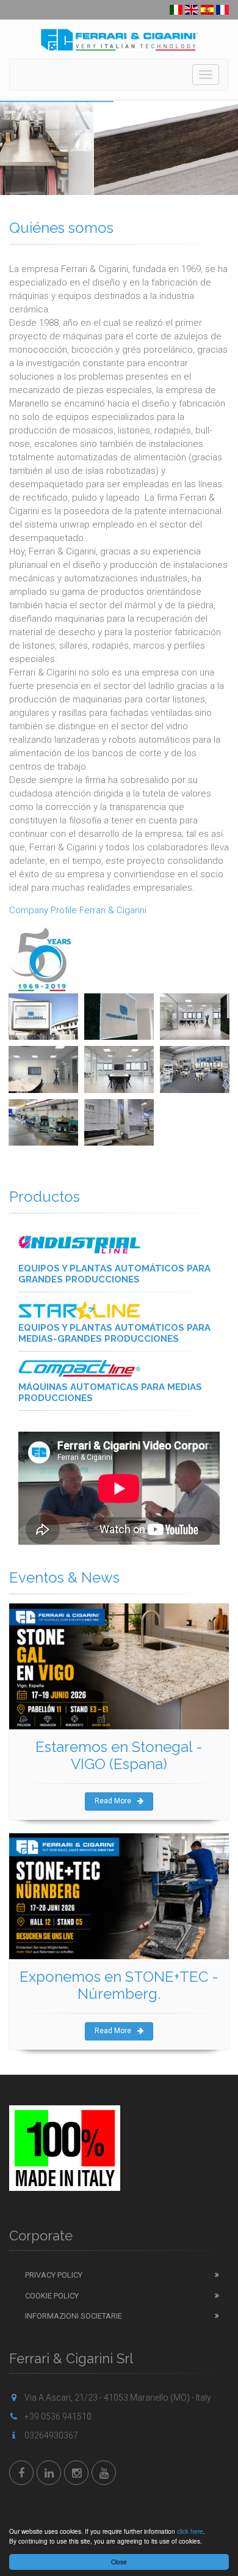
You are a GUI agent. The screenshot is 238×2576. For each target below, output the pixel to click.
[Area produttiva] (43, 1122)
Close (119, 2562)
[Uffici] (195, 1017)
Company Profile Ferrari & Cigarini (78, 910)
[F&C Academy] (195, 1069)
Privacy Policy (54, 2275)
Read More (113, 1801)
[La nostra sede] (43, 1017)
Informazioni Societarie (74, 2316)
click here (190, 2531)
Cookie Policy (52, 2296)
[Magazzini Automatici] (119, 1122)
